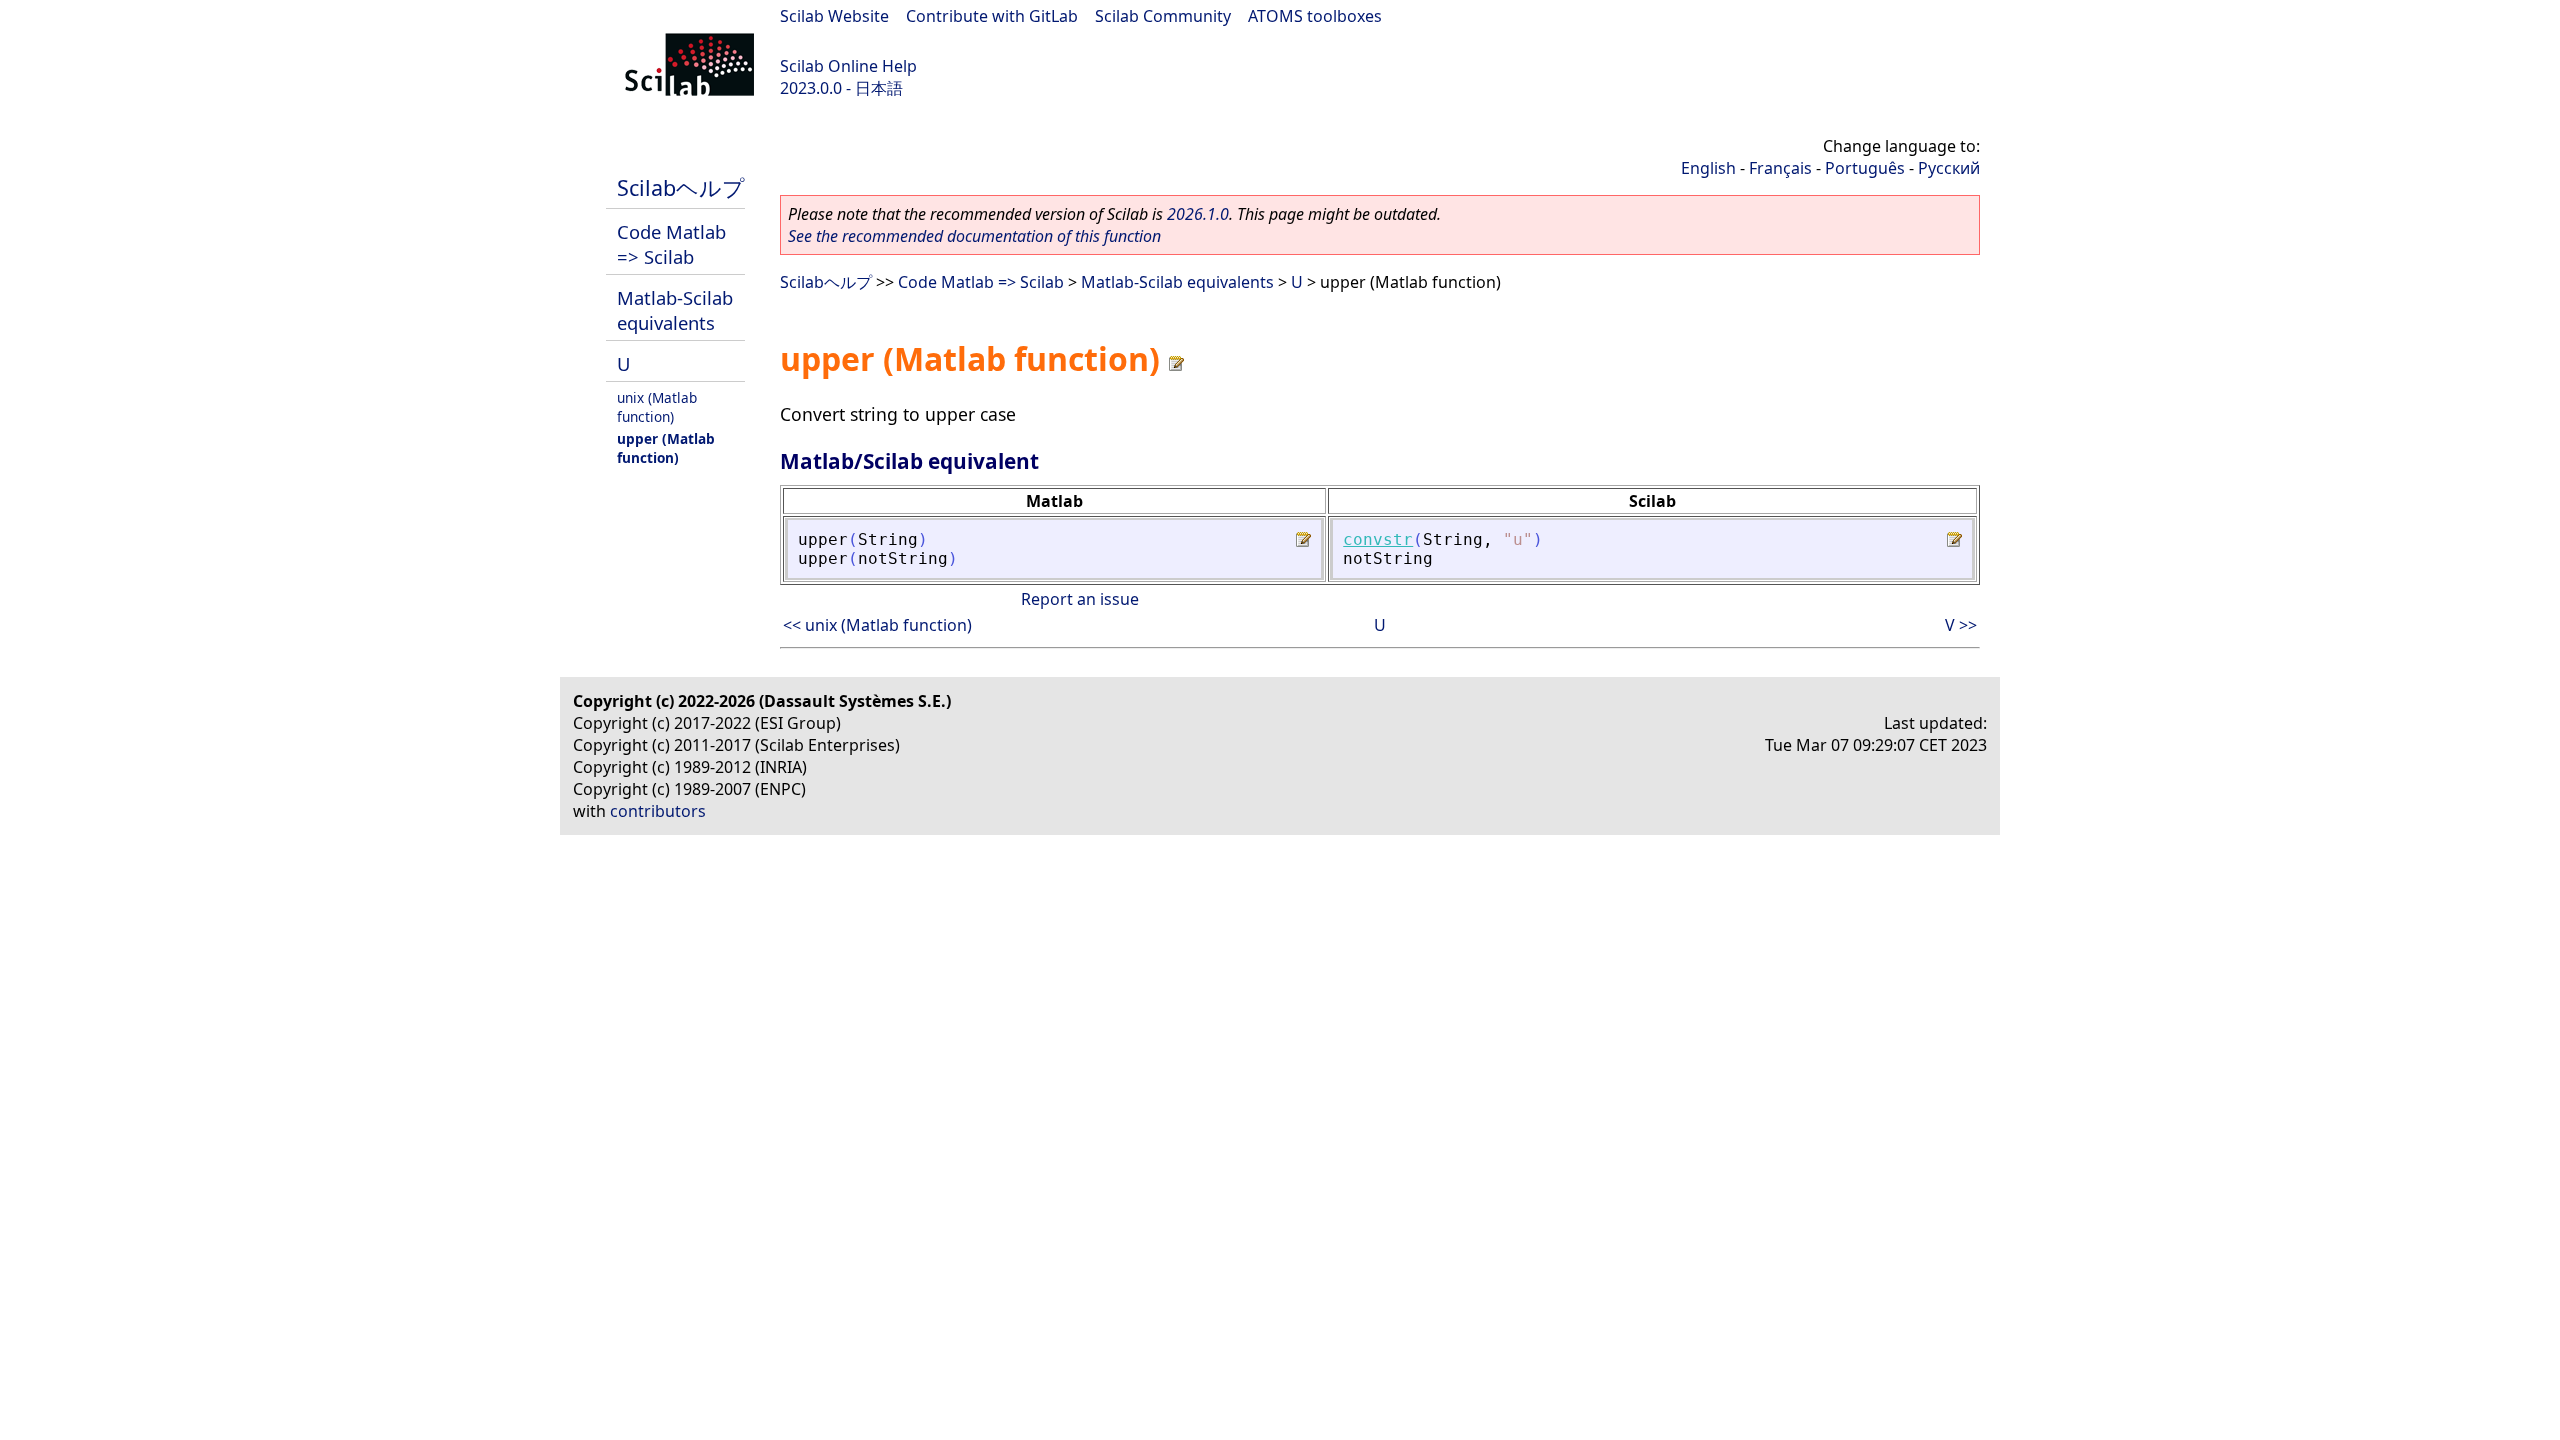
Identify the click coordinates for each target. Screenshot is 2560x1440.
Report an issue (1080, 599)
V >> (1961, 625)
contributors (658, 811)
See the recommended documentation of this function (974, 236)
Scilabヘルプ (681, 187)
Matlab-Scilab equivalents (675, 310)
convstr (1378, 539)
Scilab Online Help (848, 66)
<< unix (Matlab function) (877, 625)
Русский (1949, 168)
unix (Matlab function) (657, 407)
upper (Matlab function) (666, 448)
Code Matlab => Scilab (671, 244)
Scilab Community (1163, 16)
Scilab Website (834, 16)
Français (1780, 168)
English (1708, 168)
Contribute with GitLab (992, 16)
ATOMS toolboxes (1315, 16)
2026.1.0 (1198, 214)
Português (1865, 168)
